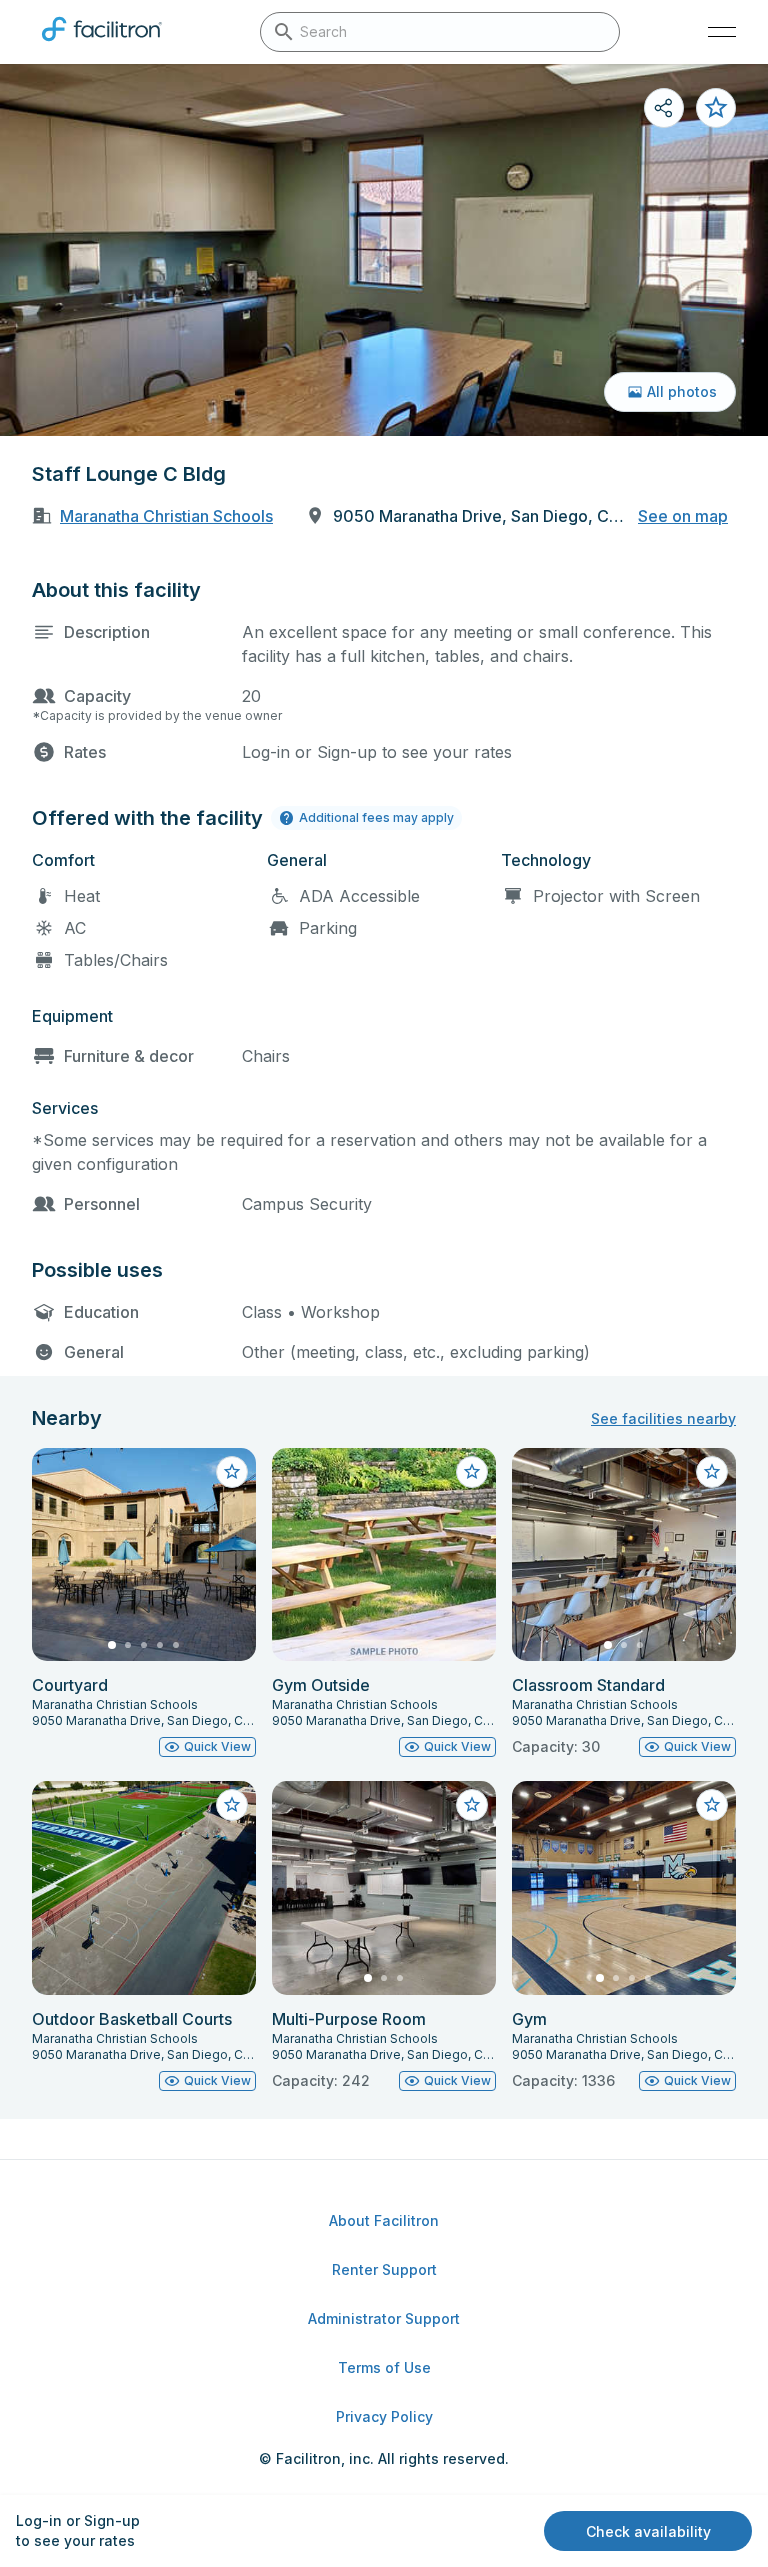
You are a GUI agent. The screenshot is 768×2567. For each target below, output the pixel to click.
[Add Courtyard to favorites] (232, 1472)
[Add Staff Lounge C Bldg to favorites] (716, 108)
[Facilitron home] (102, 45)
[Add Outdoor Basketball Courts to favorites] (232, 1805)
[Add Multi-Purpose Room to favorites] (472, 1805)
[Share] (664, 108)
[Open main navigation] (722, 32)
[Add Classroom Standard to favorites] (712, 1472)
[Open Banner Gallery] (384, 250)
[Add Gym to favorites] (712, 1805)
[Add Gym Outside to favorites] (472, 1472)
